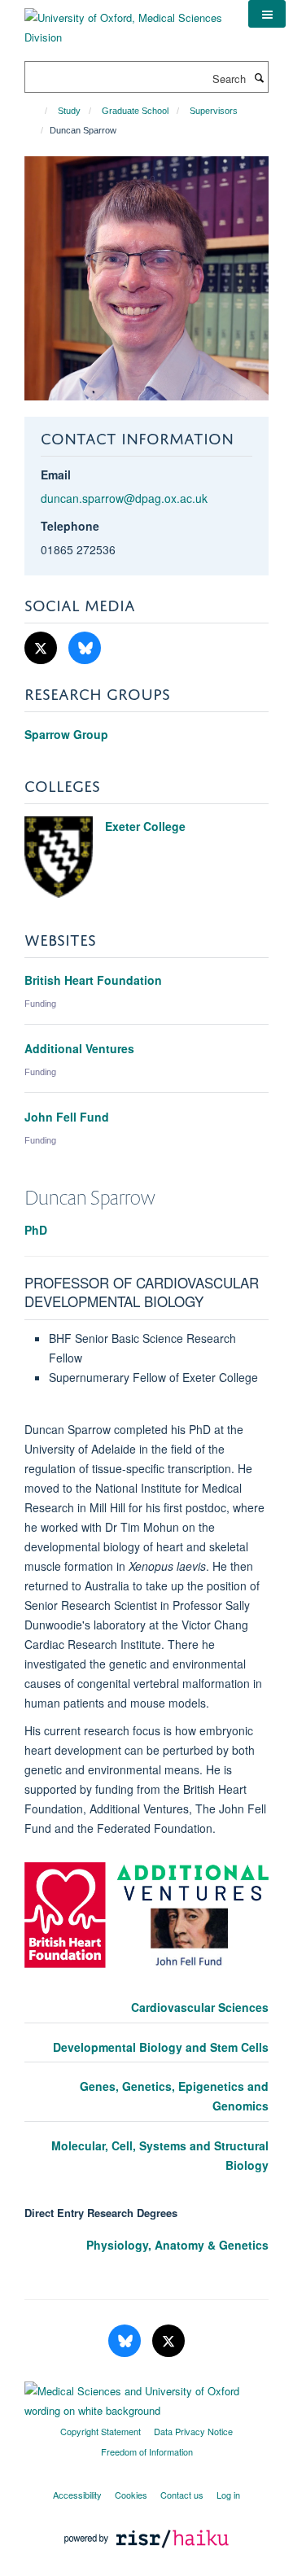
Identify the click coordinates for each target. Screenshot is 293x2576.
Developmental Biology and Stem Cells (161, 2047)
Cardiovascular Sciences (200, 2007)
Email (56, 475)
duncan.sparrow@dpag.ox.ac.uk (124, 498)
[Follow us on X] (42, 648)
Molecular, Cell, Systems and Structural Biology (160, 2155)
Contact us (182, 2495)
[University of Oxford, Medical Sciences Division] (124, 22)
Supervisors (214, 111)
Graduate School (135, 111)
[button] (267, 14)
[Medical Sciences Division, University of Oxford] (146, 2397)
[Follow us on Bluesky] (85, 648)
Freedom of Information (147, 2451)
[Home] (39, 111)
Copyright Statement (101, 2431)
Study (69, 111)
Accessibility (77, 2495)
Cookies (131, 2495)
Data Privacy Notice (193, 2431)
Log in (228, 2495)
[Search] (259, 77)
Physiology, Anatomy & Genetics (177, 2245)
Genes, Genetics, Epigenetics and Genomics (174, 2096)
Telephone (70, 526)
